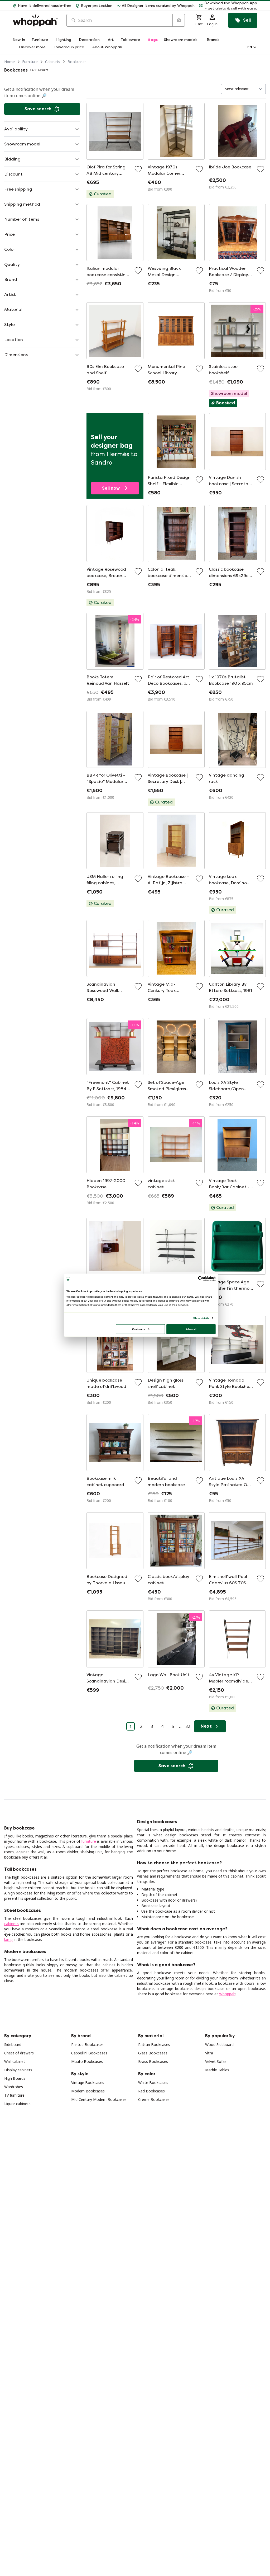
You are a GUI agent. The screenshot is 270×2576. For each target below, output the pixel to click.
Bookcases (77, 62)
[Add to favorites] (138, 169)
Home (9, 62)
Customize (139, 1329)
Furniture (30, 62)
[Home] (35, 20)
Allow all (191, 1329)
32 (188, 1726)
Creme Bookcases (154, 2099)
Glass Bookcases (153, 2053)
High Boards (15, 2078)
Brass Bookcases (153, 2061)
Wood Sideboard (219, 2045)
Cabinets (53, 62)
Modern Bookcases (88, 2091)
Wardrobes (14, 2087)
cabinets (11, 1924)
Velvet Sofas (216, 2061)
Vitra (209, 2053)
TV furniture (14, 2095)
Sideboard (13, 2045)
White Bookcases (153, 2083)
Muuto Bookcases (87, 2061)
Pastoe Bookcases (87, 2045)
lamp (8, 1939)
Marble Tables (217, 2070)
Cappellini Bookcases (89, 2053)
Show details (201, 1318)
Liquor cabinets (17, 2104)
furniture (89, 1841)
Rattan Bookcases (154, 2045)
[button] (228, 6)
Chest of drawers (19, 2053)
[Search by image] (179, 20)
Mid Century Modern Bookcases (99, 2099)
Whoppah (227, 1994)
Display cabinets (18, 2070)
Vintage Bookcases (88, 2083)
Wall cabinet (15, 2061)
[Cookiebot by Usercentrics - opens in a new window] (201, 1279)
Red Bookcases (151, 2091)
